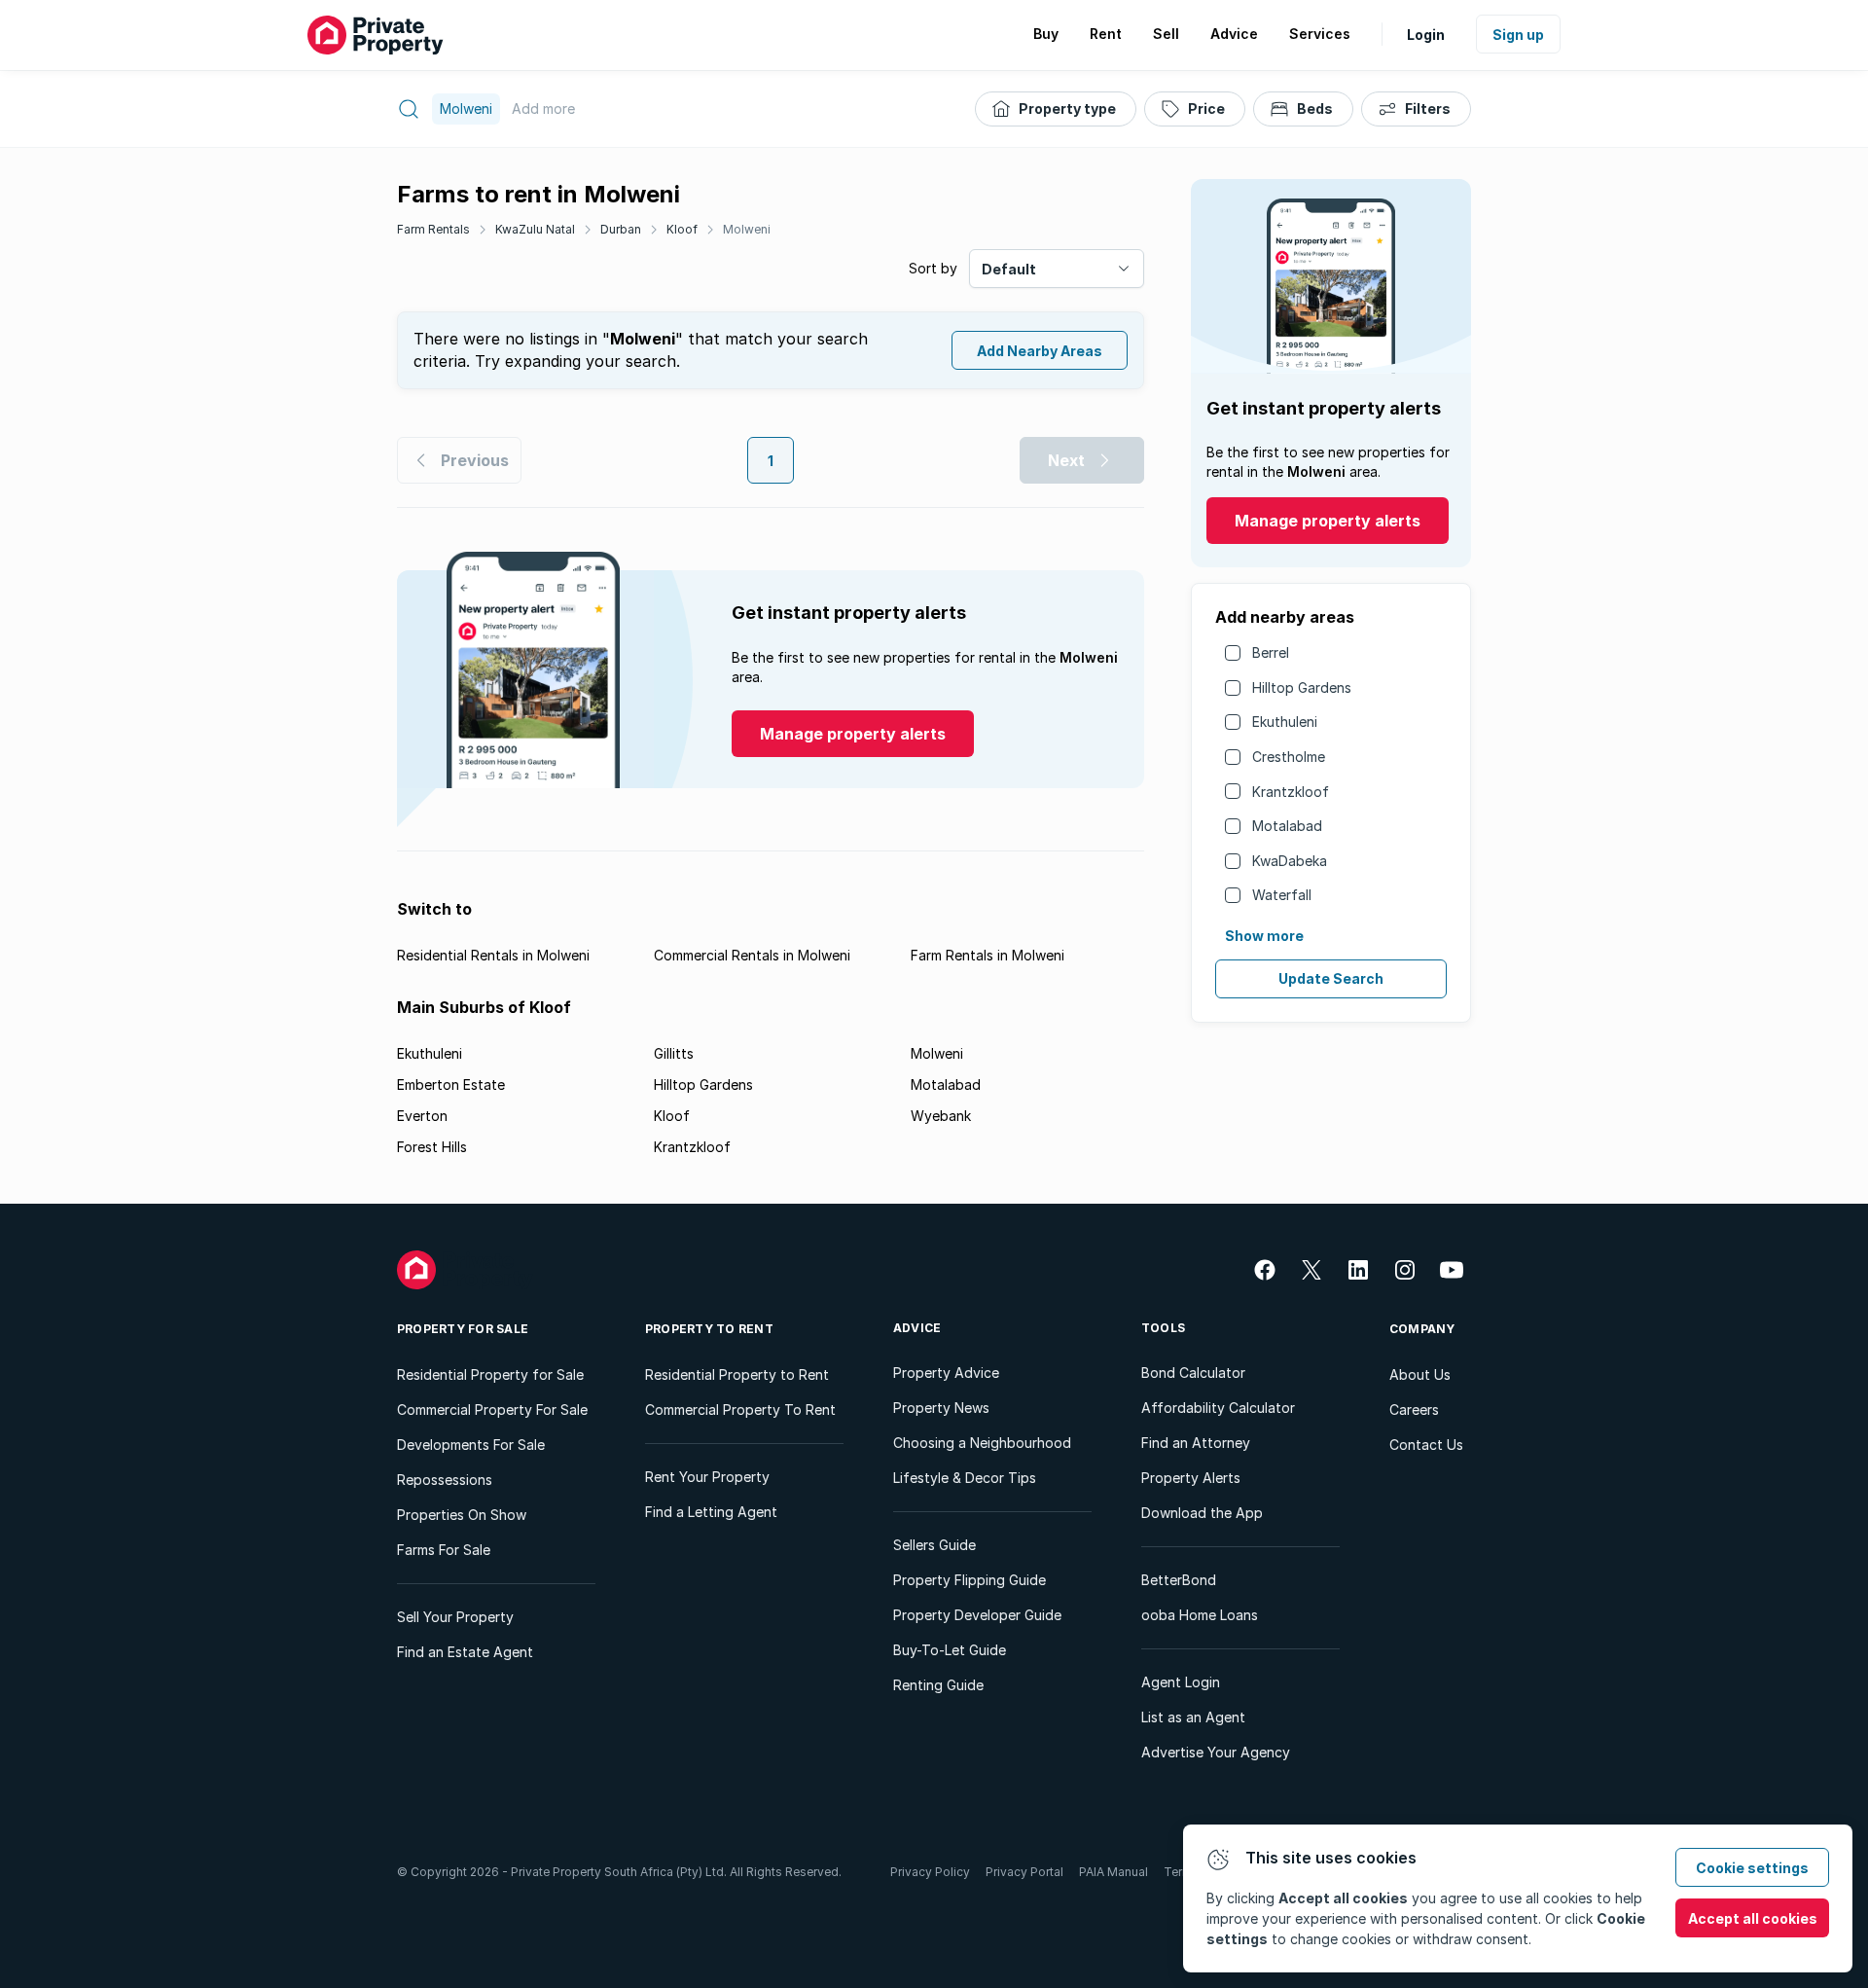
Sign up (1518, 35)
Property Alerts (1191, 1478)
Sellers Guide (934, 1545)
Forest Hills (432, 1147)
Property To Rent (709, 1329)
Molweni (747, 229)
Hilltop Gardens (1302, 687)
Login (1426, 35)
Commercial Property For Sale (492, 1410)
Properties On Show (462, 1515)
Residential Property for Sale (490, 1374)
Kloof (682, 229)
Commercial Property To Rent (740, 1410)
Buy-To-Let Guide (950, 1650)
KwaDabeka (1290, 861)
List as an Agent (1193, 1717)
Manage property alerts (1328, 521)
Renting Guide (938, 1685)
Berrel (1271, 652)
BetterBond (1179, 1580)
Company (1422, 1329)
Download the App (1202, 1513)
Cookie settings (1752, 1868)
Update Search (1331, 978)
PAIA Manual (1114, 1872)
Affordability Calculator (1218, 1408)
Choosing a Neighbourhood (982, 1443)
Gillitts (674, 1053)
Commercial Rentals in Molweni (752, 955)
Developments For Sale (471, 1445)
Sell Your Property (455, 1617)
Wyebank (941, 1116)
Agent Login (1181, 1682)
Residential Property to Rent (737, 1374)
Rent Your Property (707, 1477)
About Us (1420, 1374)
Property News (941, 1408)
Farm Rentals (433, 229)
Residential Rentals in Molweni (493, 955)
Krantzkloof (1291, 792)
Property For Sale (463, 1329)
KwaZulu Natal (535, 229)
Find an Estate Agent (465, 1652)
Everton (422, 1116)
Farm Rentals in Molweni (988, 955)
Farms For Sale (444, 1550)
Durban (621, 229)
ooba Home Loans (1200, 1615)
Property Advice (946, 1373)
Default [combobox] (1009, 269)
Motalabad (1287, 826)
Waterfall (1282, 895)
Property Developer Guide (977, 1615)
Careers (1414, 1410)
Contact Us (1426, 1445)
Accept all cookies (1753, 1918)
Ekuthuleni (1285, 722)
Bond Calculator (1193, 1373)
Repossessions (445, 1480)
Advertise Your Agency (1216, 1752)
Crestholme (1289, 757)
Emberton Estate (451, 1084)
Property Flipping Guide (970, 1580)
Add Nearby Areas (1040, 351)
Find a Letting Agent (711, 1512)
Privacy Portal (1024, 1872)
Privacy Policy (930, 1872)
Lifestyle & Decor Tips (965, 1478)
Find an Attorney (1196, 1443)
